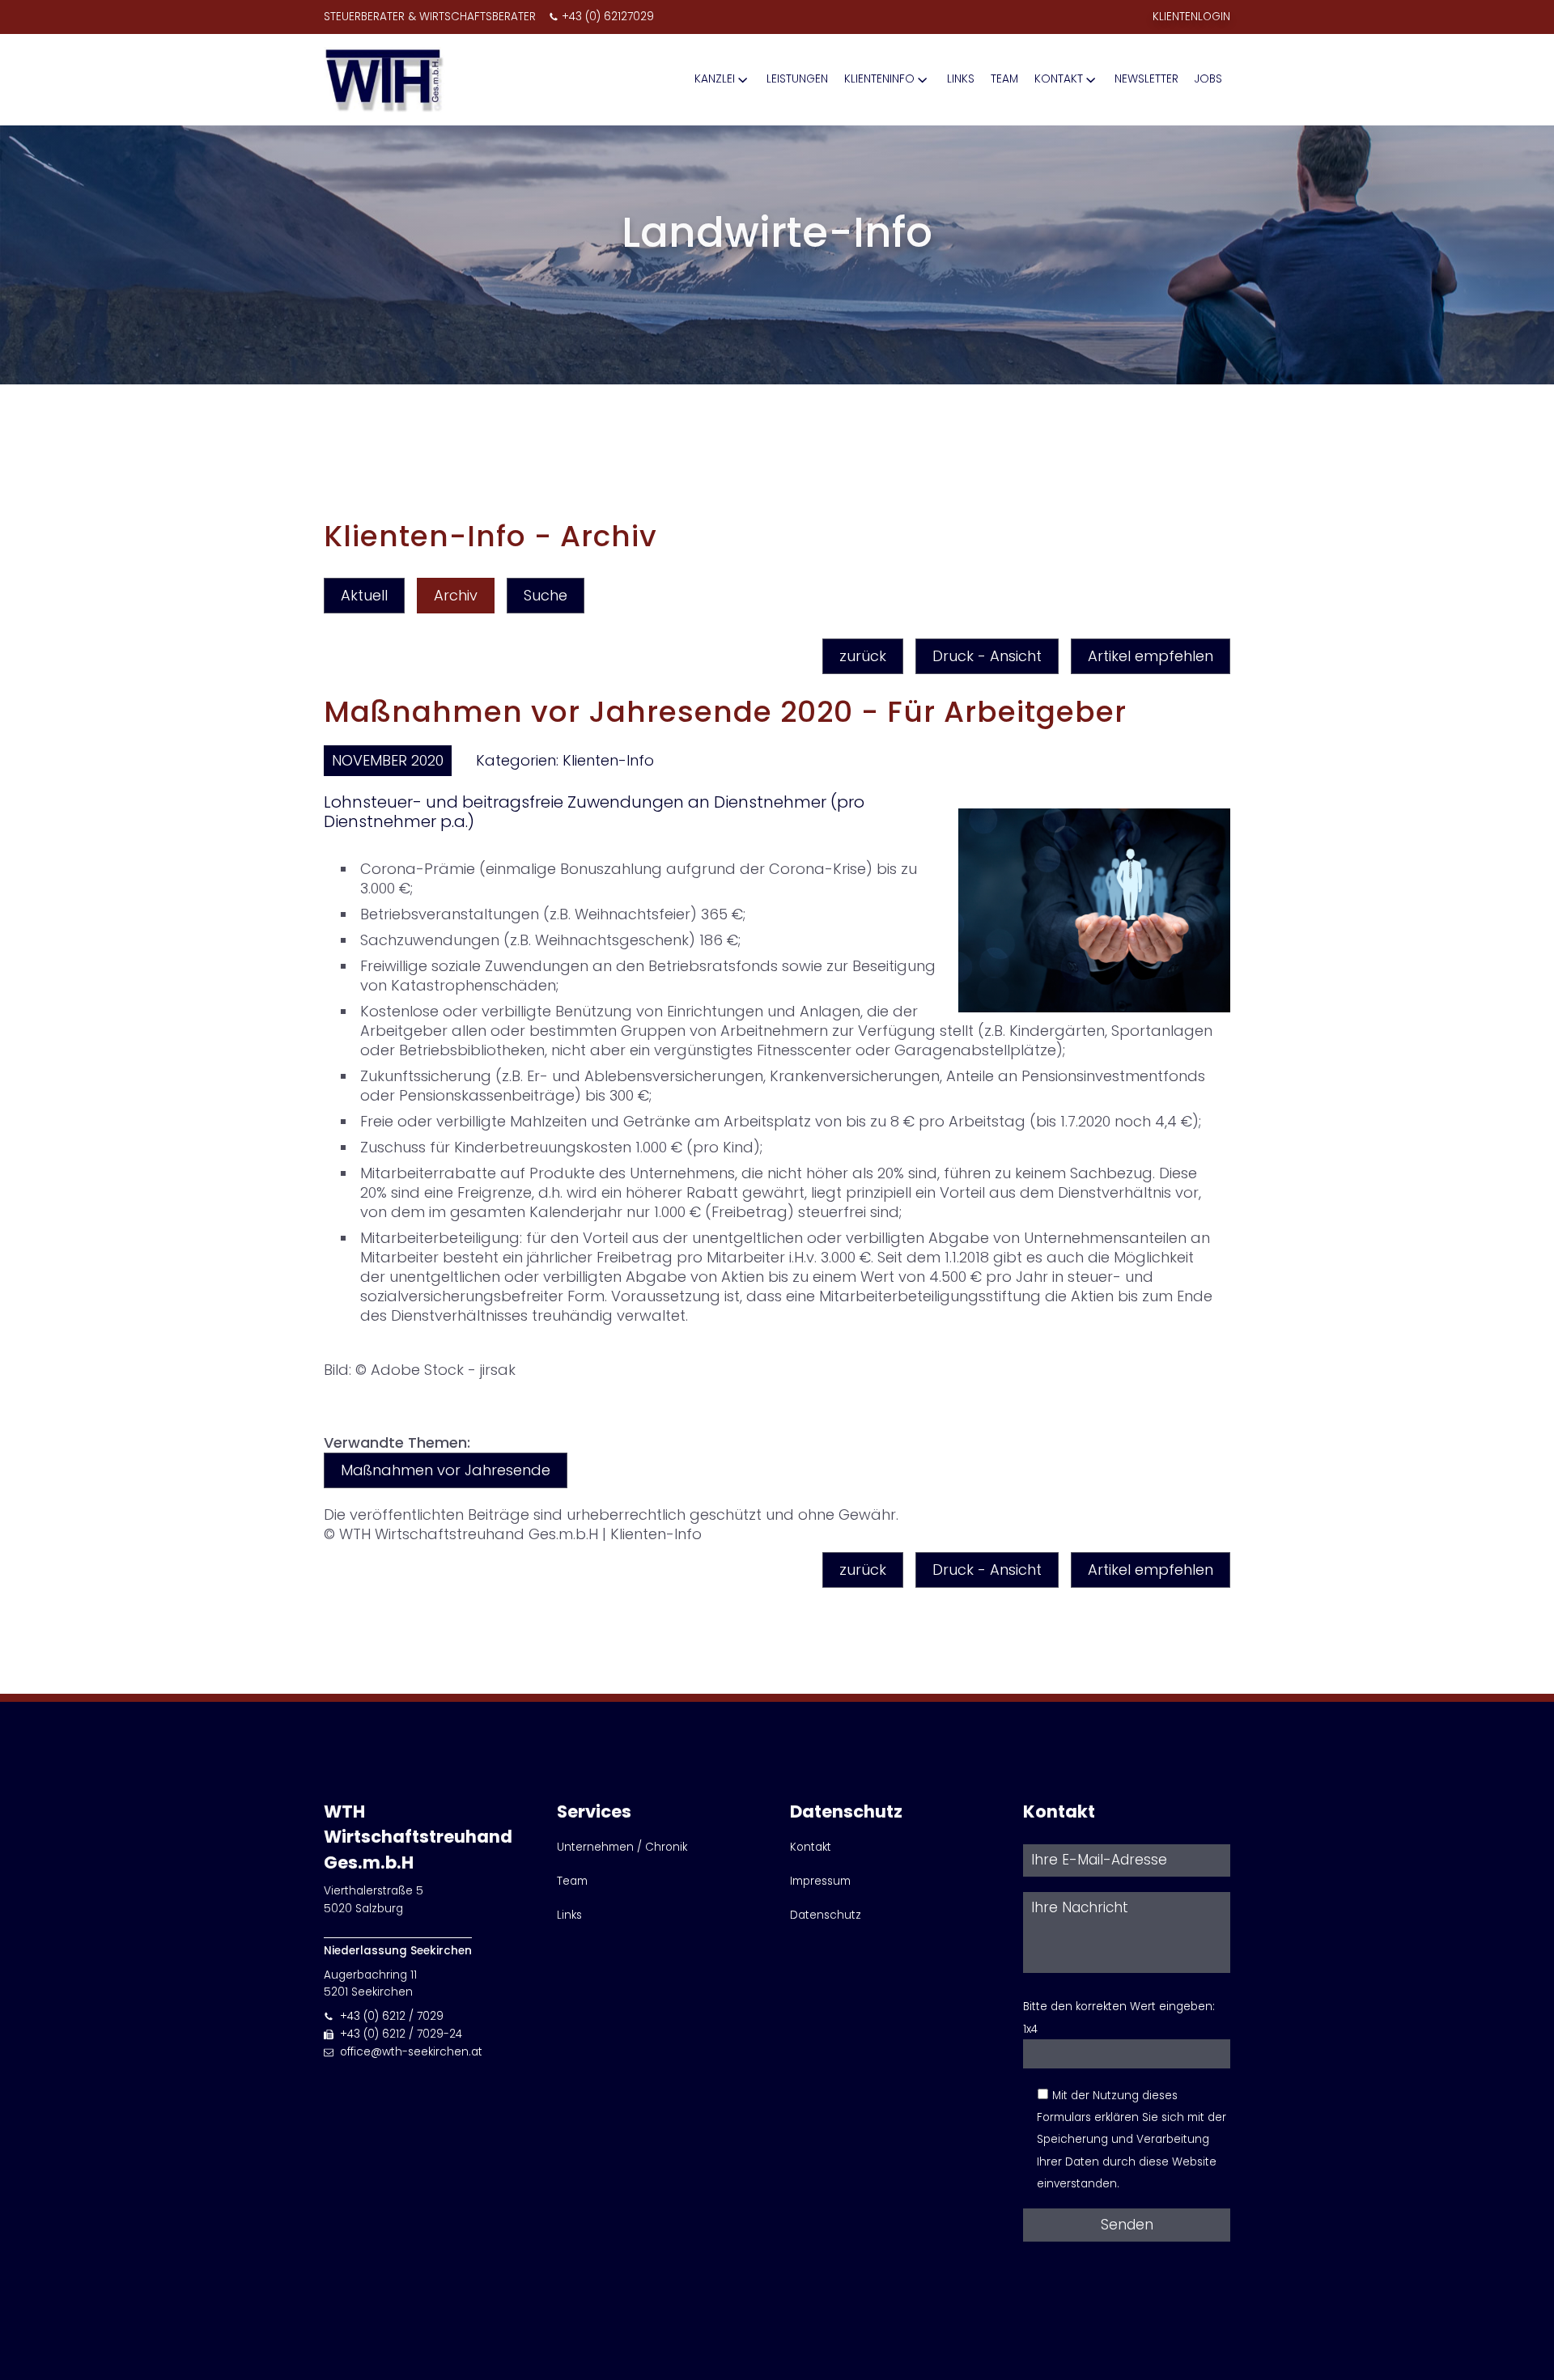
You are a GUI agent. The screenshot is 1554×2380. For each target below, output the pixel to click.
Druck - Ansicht (987, 656)
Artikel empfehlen (1151, 656)
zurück (863, 656)
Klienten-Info (608, 760)
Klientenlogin (1191, 17)
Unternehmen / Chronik (622, 1847)
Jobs (1208, 79)
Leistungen (797, 79)
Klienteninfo (879, 79)
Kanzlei (715, 79)
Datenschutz (826, 1915)
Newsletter (1146, 79)
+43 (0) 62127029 (608, 17)
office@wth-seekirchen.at (411, 2052)
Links (961, 79)
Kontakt (1059, 79)
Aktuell (364, 595)
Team (1004, 79)
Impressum (820, 1881)
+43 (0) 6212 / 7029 (392, 2016)
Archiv (456, 595)
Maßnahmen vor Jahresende (446, 1470)
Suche (546, 595)
